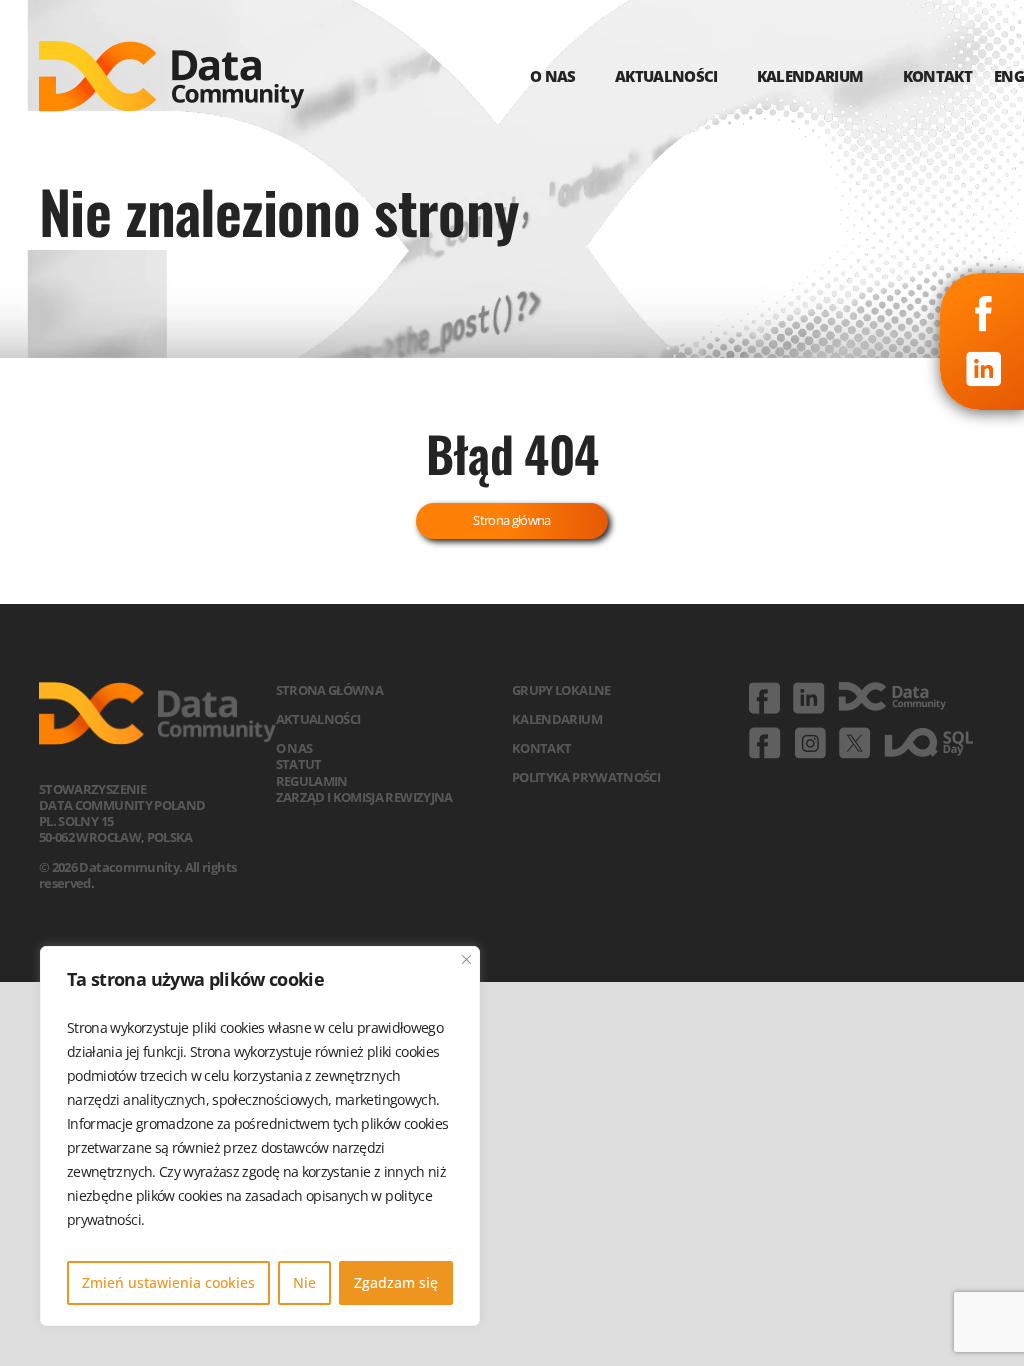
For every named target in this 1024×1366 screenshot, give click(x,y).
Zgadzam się (396, 1282)
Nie (304, 1282)
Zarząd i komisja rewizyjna (364, 797)
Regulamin (312, 781)
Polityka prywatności (586, 777)
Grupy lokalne (561, 690)
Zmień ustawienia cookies (168, 1282)
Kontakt (541, 748)
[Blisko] (466, 959)
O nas (294, 748)
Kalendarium (557, 719)
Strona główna (512, 520)
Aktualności (318, 719)
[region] (260, 1136)
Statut (299, 764)
